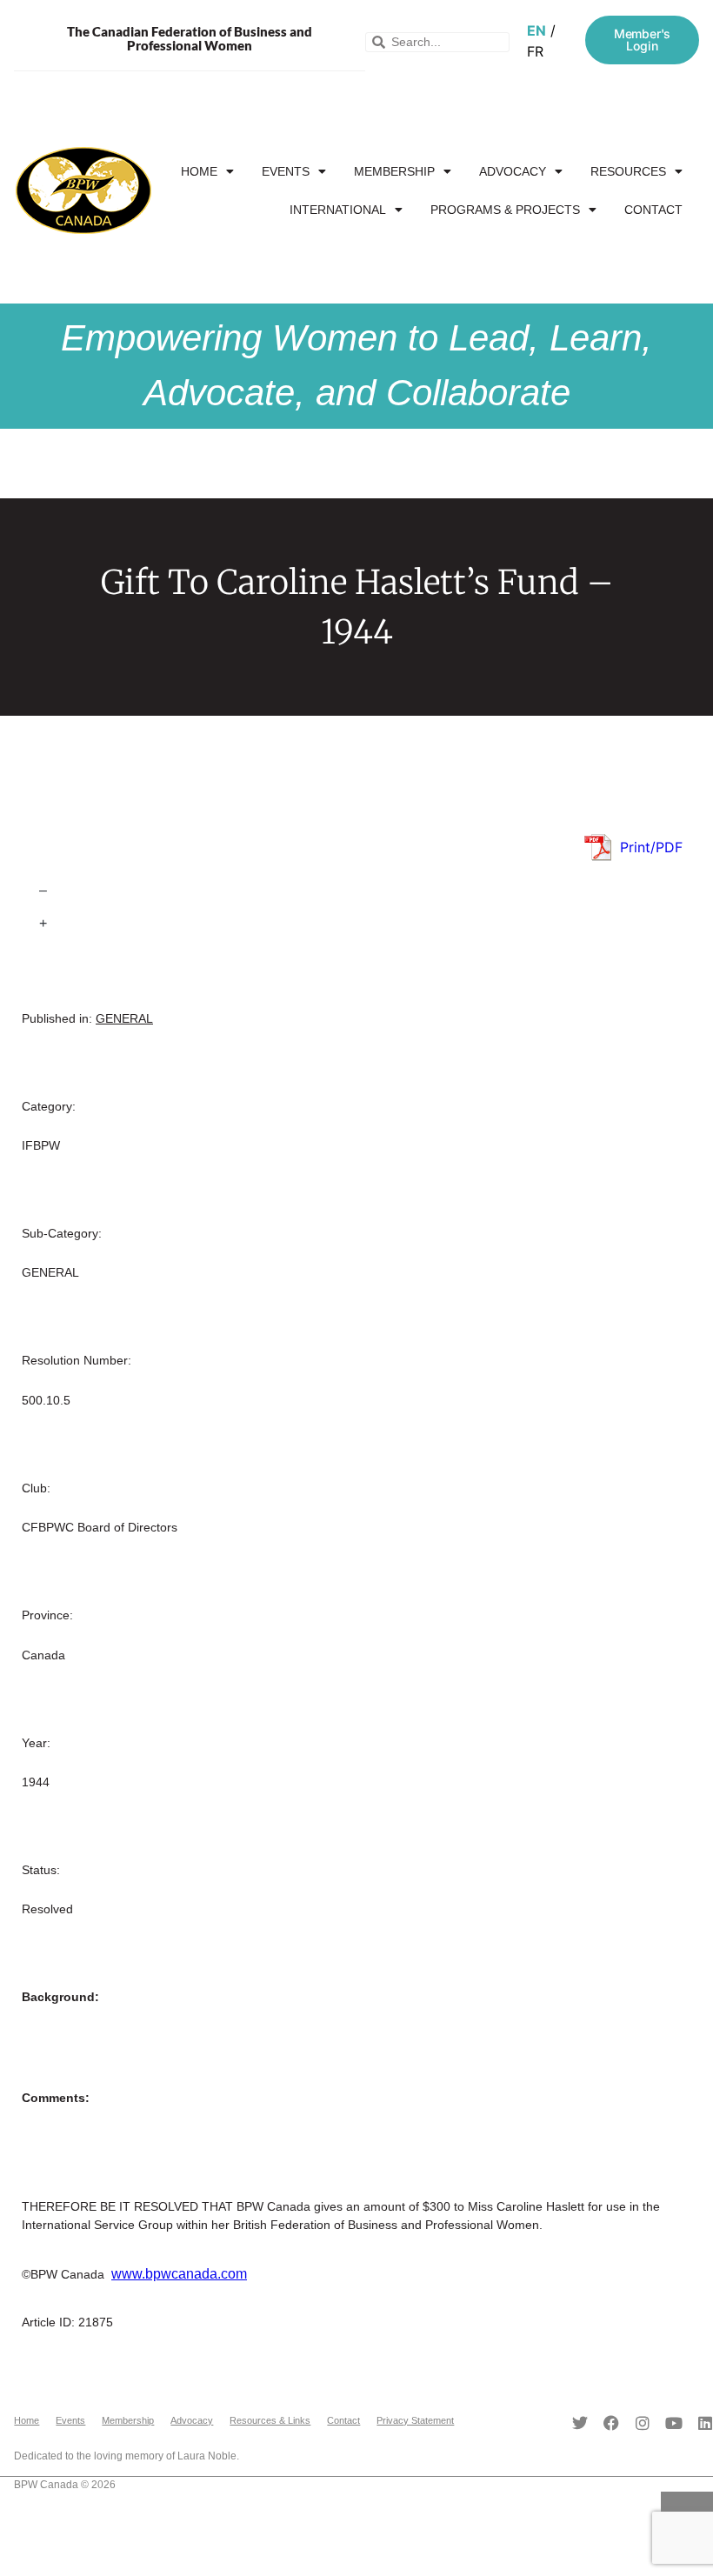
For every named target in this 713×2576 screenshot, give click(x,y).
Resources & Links (270, 2420)
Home (199, 171)
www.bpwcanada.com (179, 2274)
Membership (394, 171)
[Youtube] (674, 2423)
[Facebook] (611, 2423)
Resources (628, 171)
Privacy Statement (415, 2420)
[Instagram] (643, 2423)
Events (286, 171)
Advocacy (513, 171)
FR (535, 51)
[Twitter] (580, 2423)
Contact (653, 210)
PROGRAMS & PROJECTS (505, 210)
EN (536, 30)
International (338, 210)
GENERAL (124, 1018)
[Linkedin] (705, 2423)
